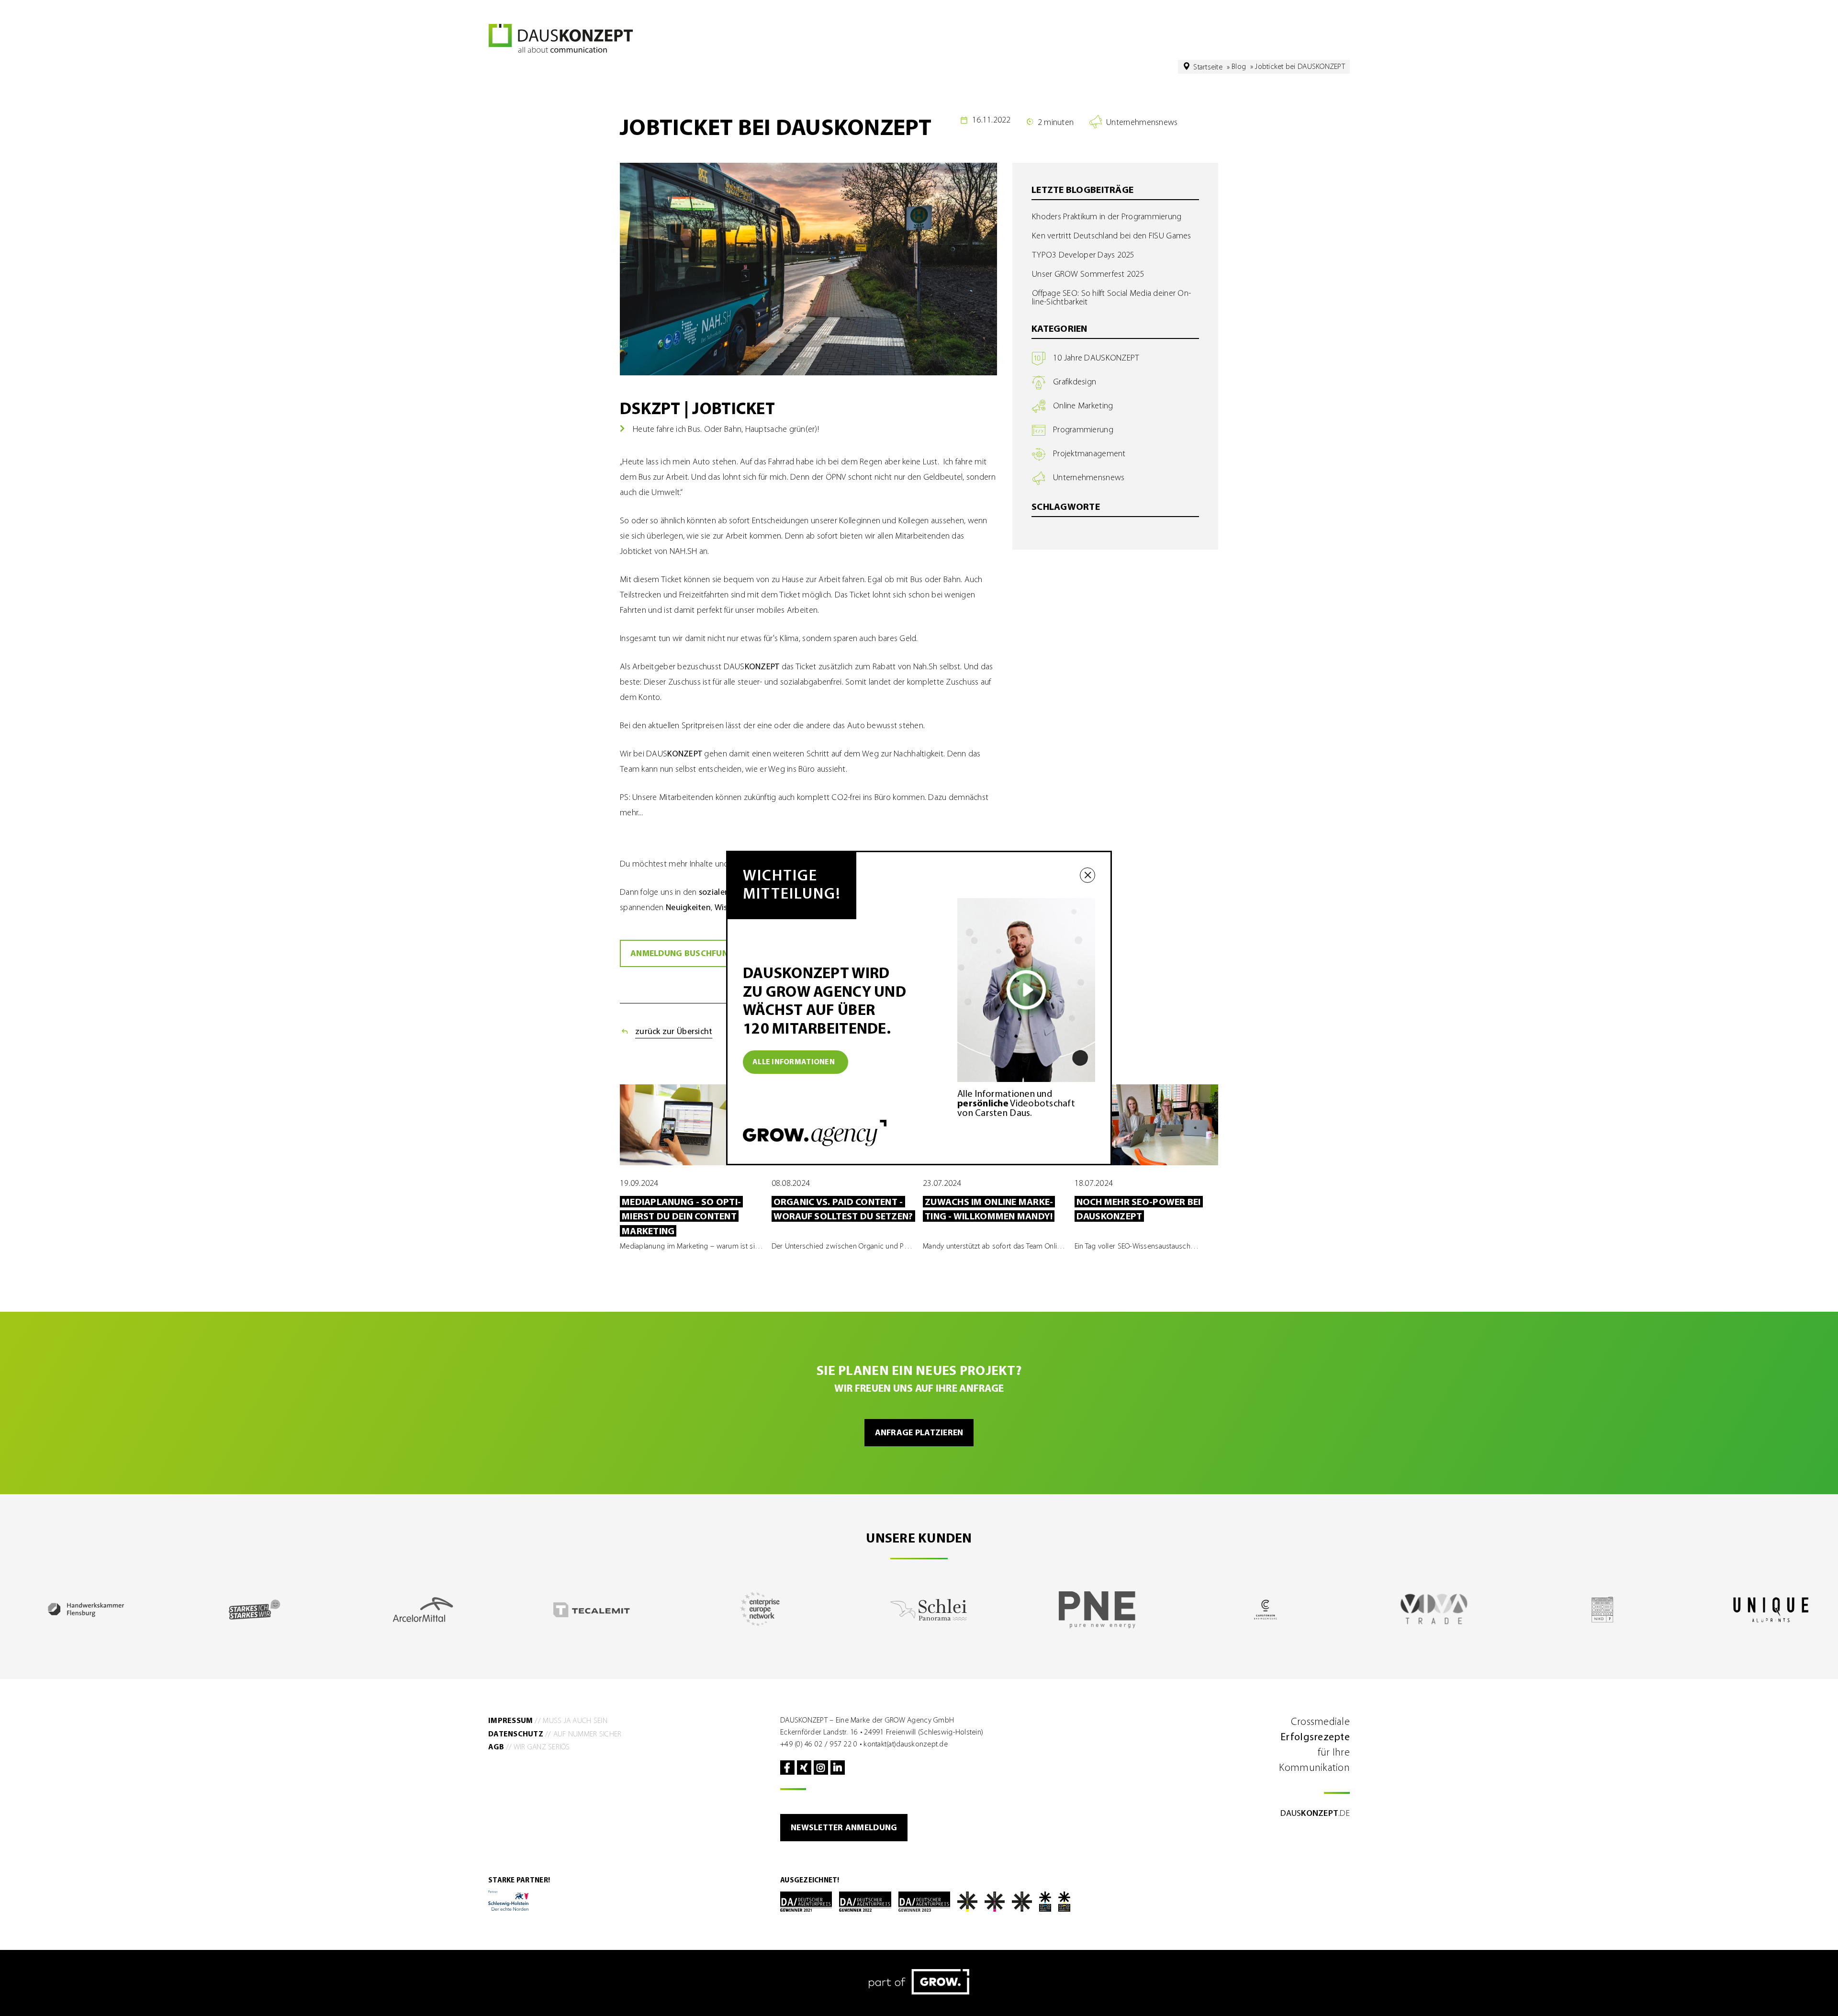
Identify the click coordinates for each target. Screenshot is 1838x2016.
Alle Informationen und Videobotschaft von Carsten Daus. (1016, 1104)
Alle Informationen (794, 1062)
